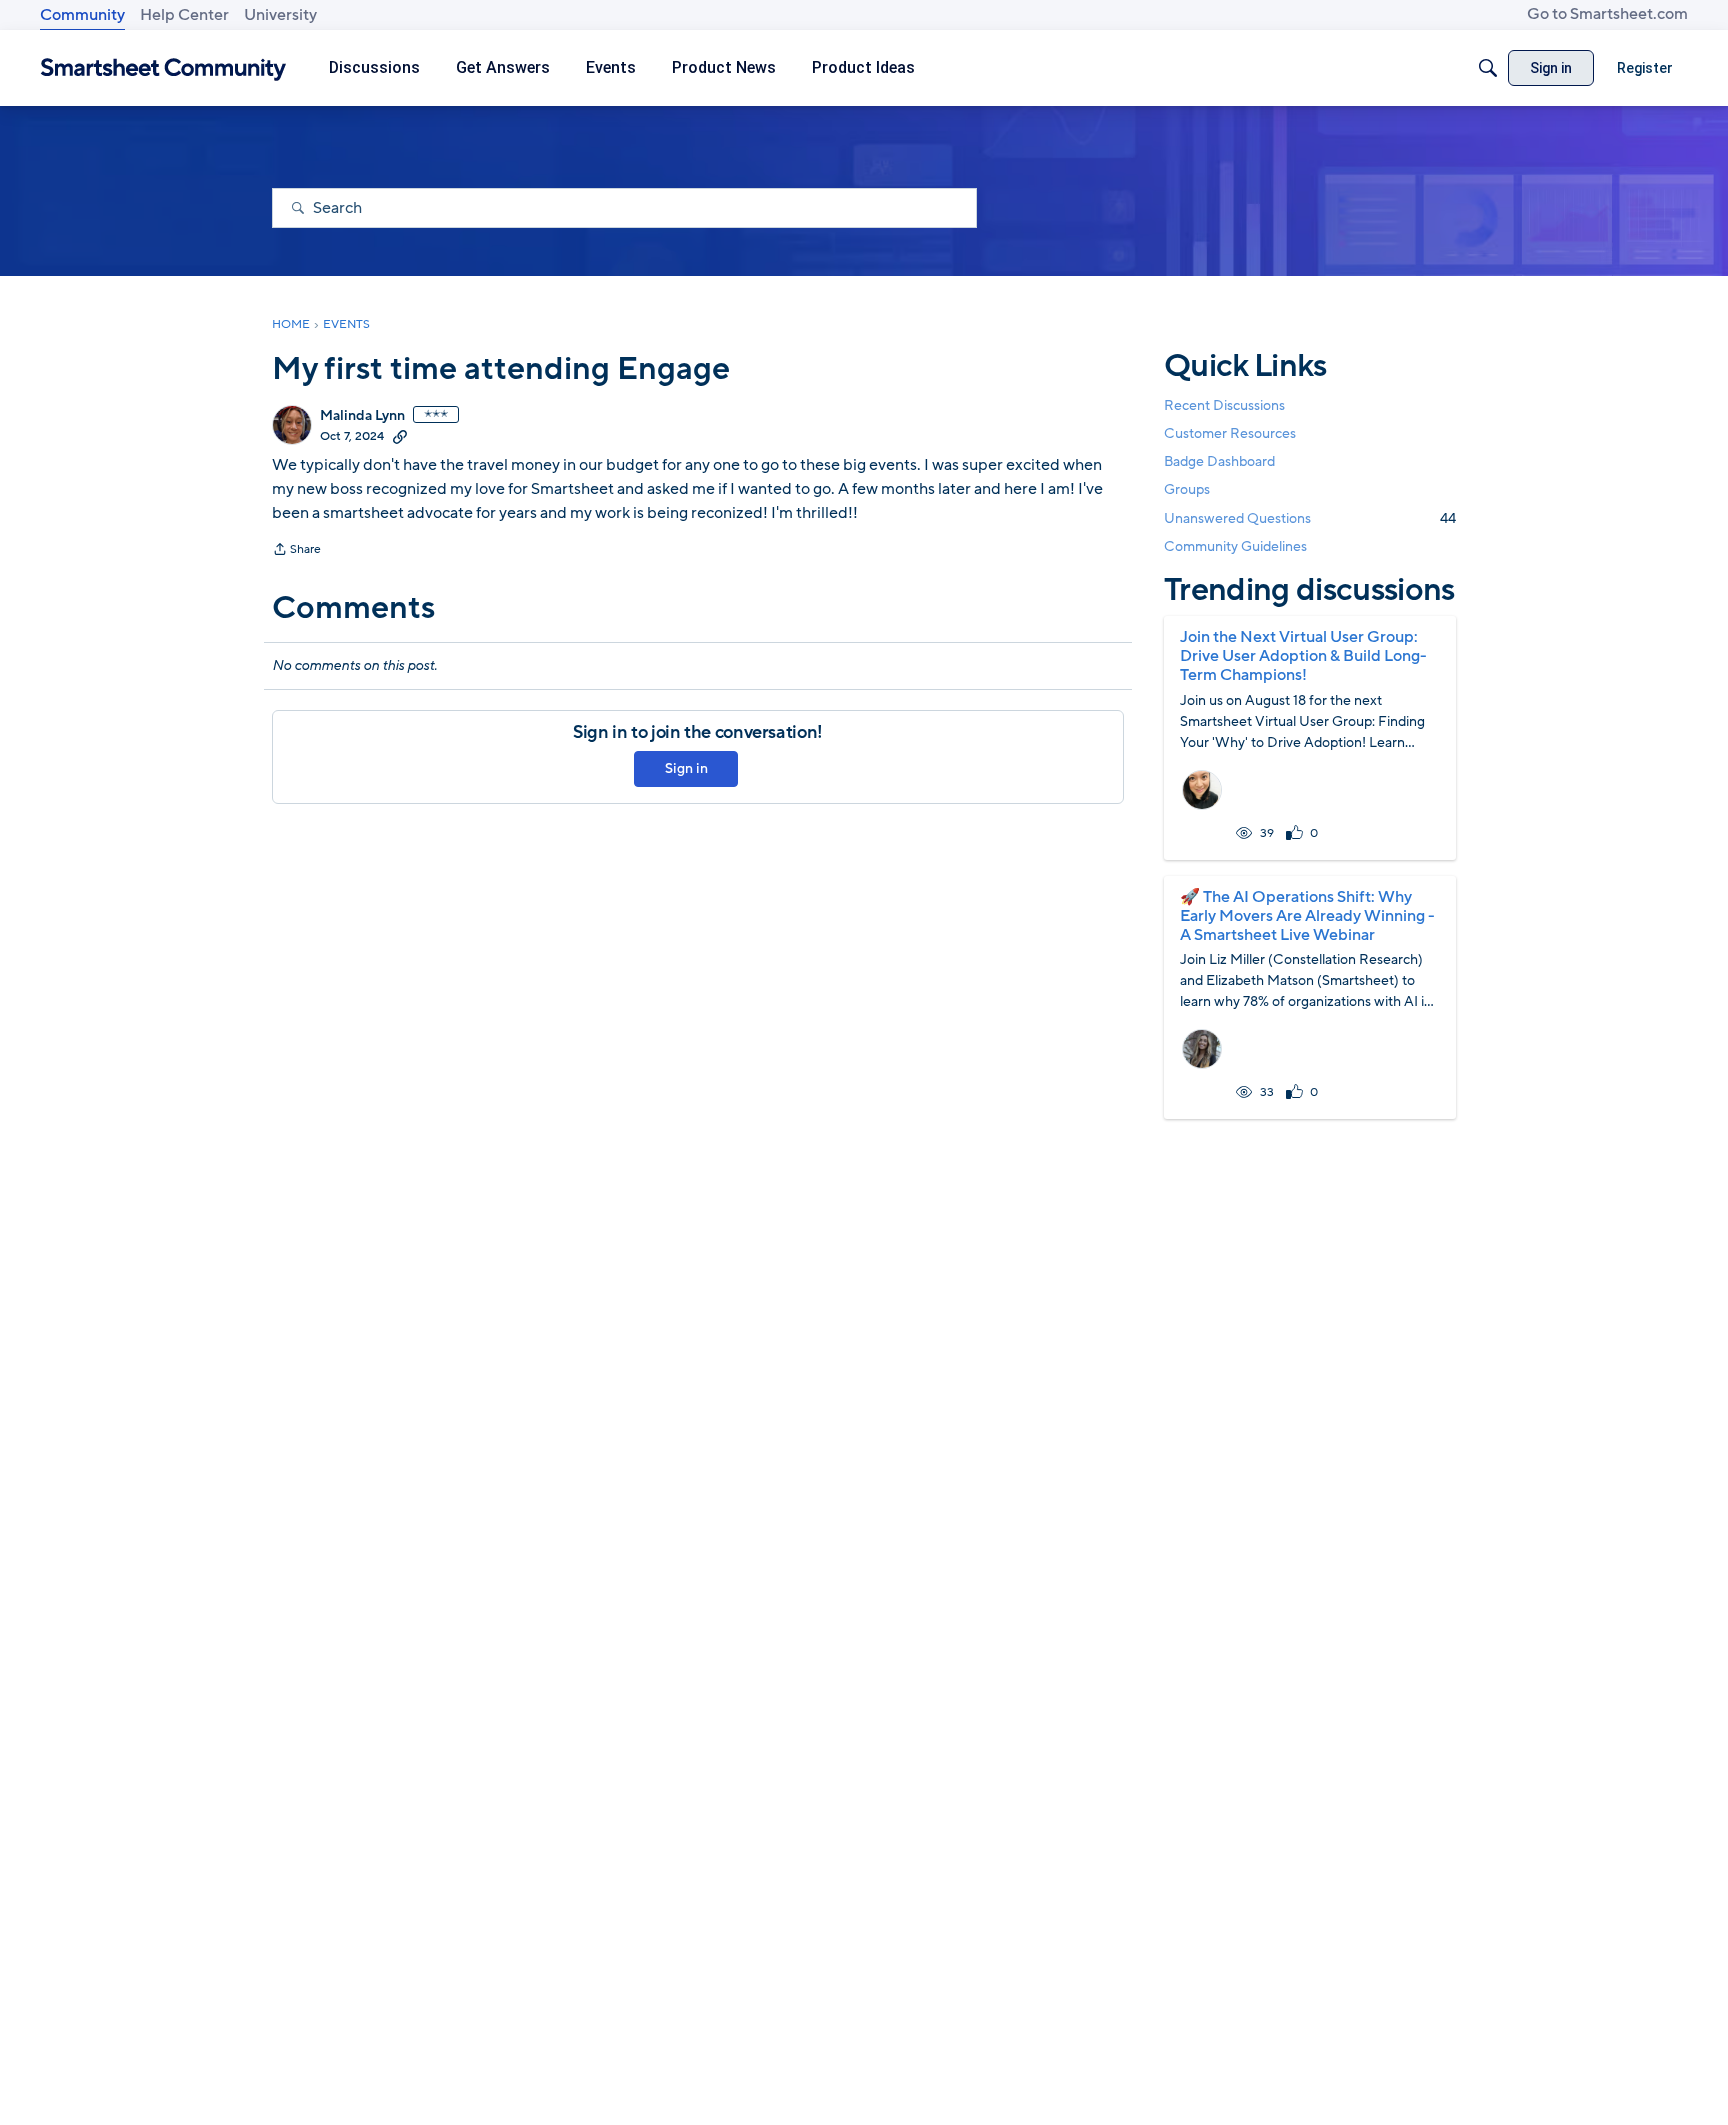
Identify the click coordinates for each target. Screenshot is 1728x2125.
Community (82, 15)
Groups (1187, 490)
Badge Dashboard (1219, 461)
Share (296, 551)
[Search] (1488, 68)
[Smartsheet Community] (163, 68)
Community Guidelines (1235, 546)
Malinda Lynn (362, 416)
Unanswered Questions (1310, 518)
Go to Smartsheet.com (1607, 14)
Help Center (184, 15)
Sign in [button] (686, 768)
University (280, 15)
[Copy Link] (400, 436)
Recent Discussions (1224, 405)
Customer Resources (1230, 433)
